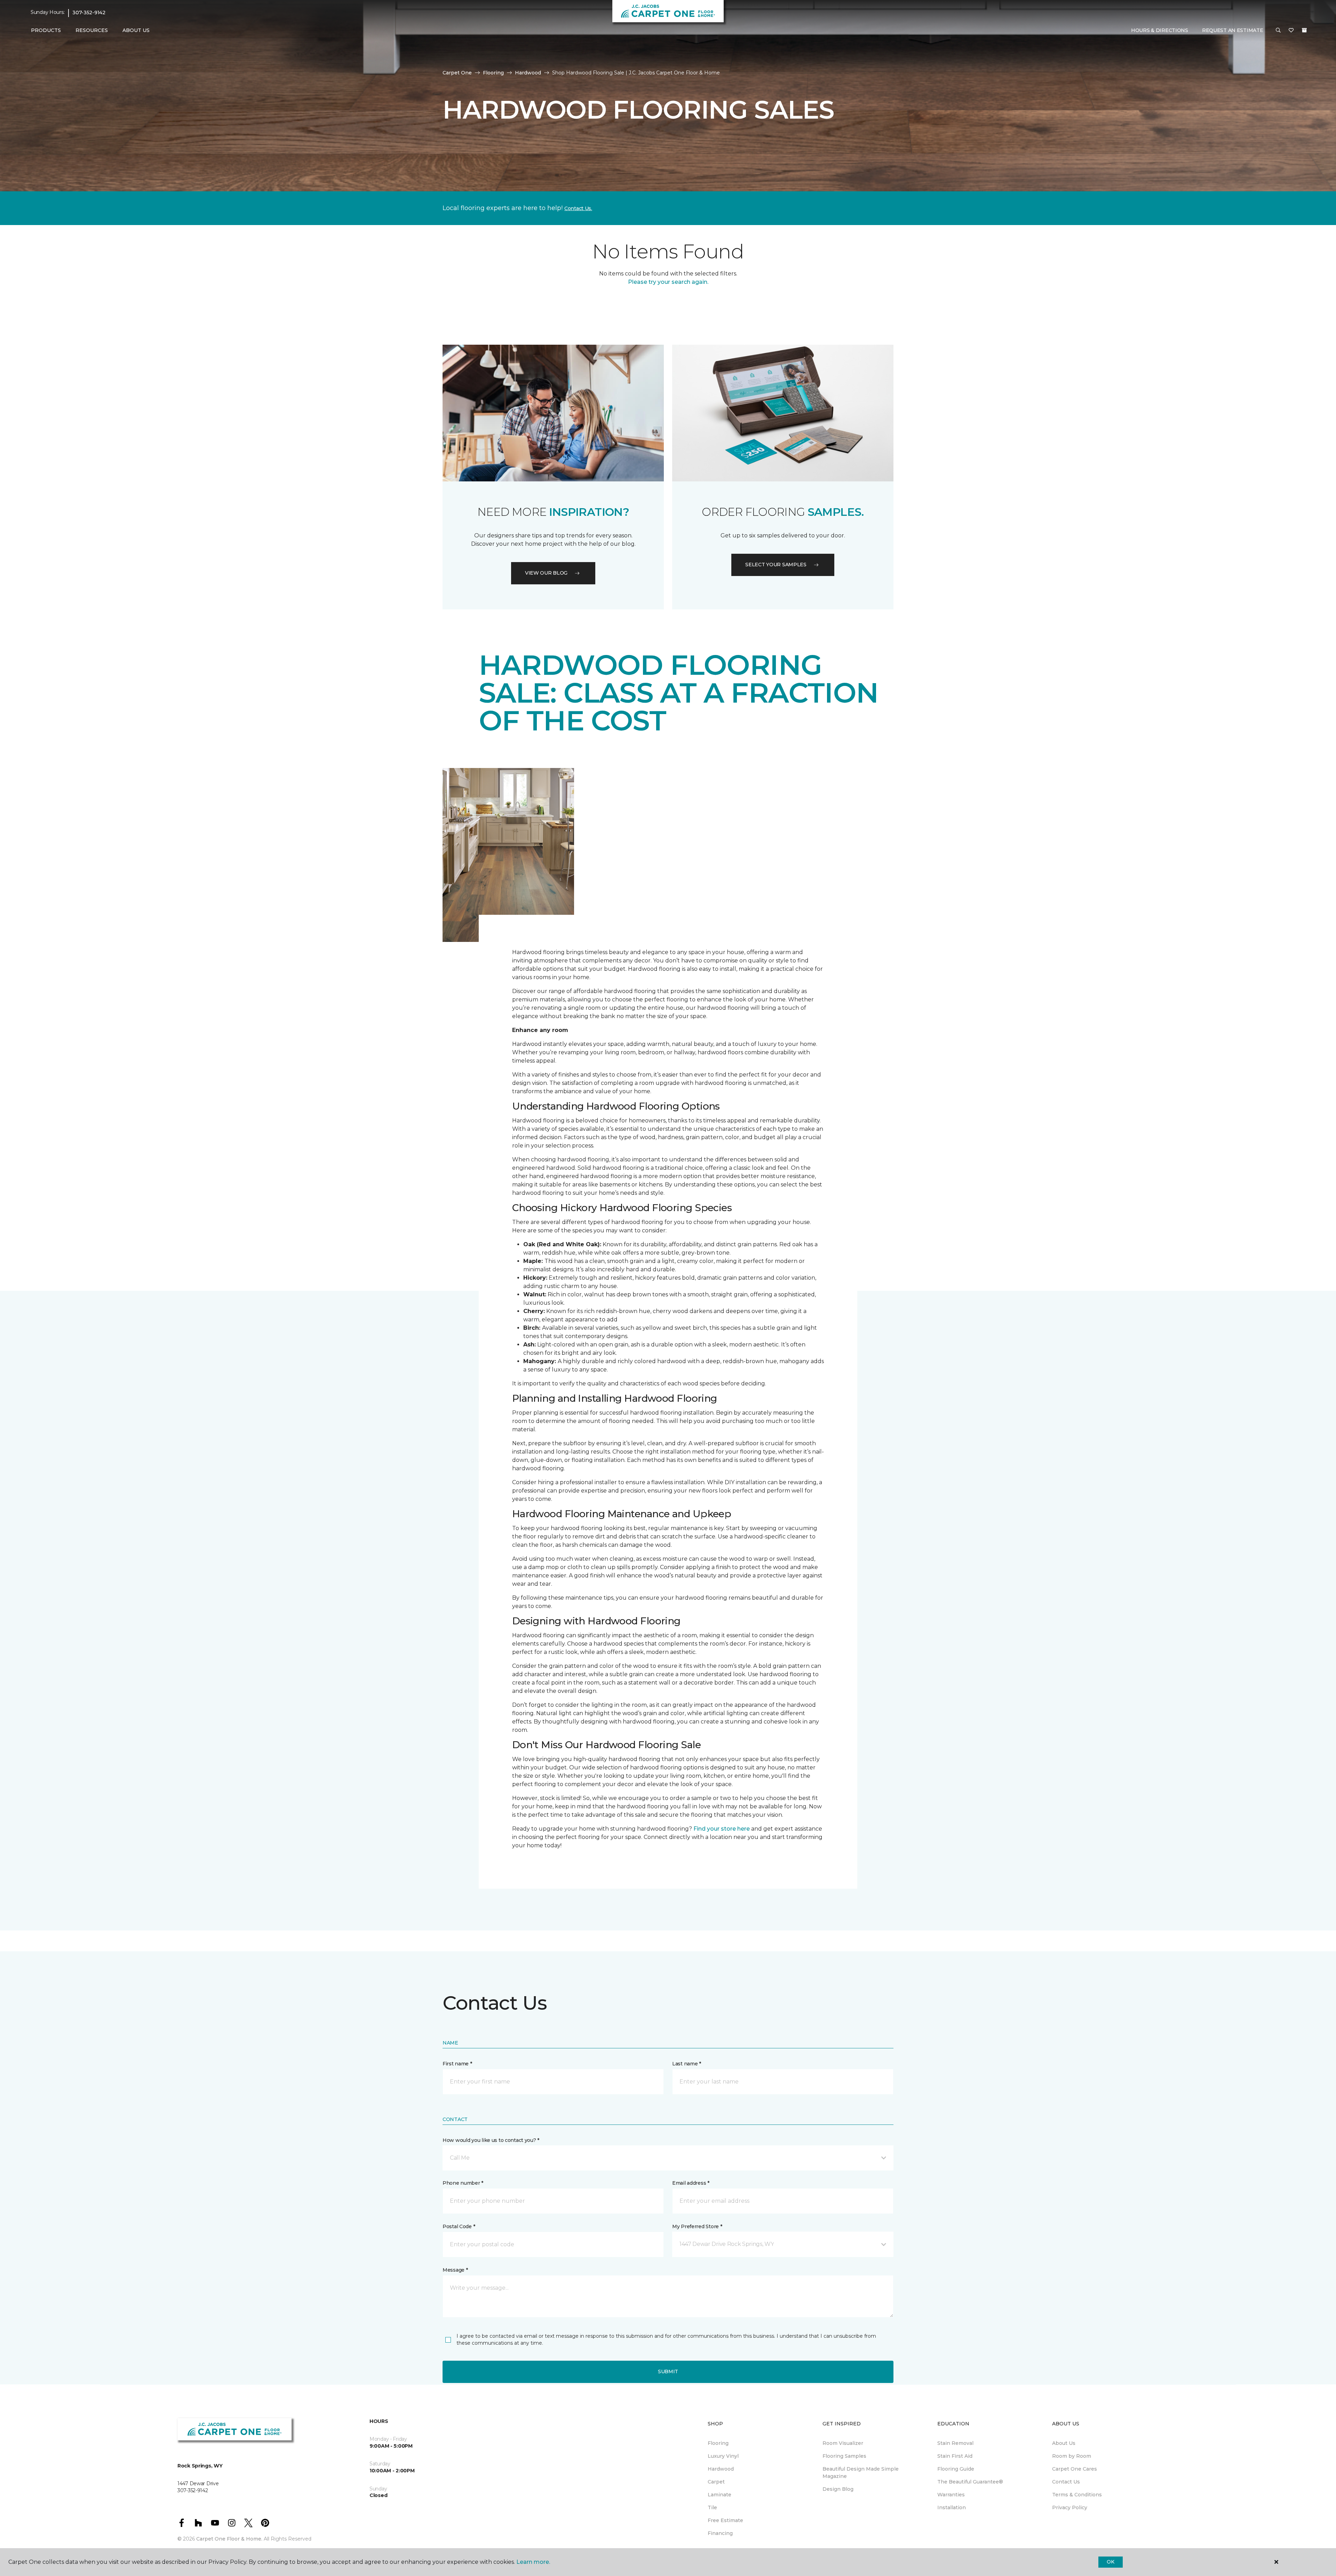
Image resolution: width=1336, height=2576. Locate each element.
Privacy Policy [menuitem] (1070, 2507)
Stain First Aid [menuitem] (955, 2456)
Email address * (691, 2183)
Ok (1110, 2562)
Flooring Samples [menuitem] (844, 2456)
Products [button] (46, 30)
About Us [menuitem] (1064, 2443)
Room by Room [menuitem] (1072, 2456)
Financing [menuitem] (720, 2533)
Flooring (493, 73)
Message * (455, 2270)
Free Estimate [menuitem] (725, 2520)
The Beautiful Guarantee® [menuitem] (970, 2482)
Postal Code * (459, 2226)
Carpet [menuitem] (716, 2482)
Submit (668, 2371)
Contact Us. (578, 208)
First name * (457, 2064)
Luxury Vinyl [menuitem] (723, 2456)
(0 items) (1304, 30)
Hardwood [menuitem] (721, 2469)
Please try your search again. (668, 282)
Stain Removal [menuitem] (955, 2443)
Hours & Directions (1160, 30)
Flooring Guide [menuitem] (956, 2469)
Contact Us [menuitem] (1066, 2482)
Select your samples (776, 565)
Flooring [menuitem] (718, 2443)
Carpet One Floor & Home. (229, 2539)
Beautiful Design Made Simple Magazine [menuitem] (861, 2473)
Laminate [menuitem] (719, 2495)
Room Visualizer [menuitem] (843, 2443)
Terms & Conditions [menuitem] (1077, 2495)
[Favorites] (1291, 31)
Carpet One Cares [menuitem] (1075, 2469)
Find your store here (722, 1829)
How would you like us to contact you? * (491, 2140)
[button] (1278, 31)
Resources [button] (92, 30)
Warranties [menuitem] (951, 2495)
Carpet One (457, 73)
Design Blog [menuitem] (838, 2489)
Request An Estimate (1233, 30)
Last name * (687, 2064)
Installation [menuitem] (952, 2507)
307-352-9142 (89, 13)
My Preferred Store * (697, 2226)
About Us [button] (136, 30)
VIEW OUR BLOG (546, 573)
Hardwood (528, 73)
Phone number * (463, 2183)
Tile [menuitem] (712, 2507)
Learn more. (533, 2562)
